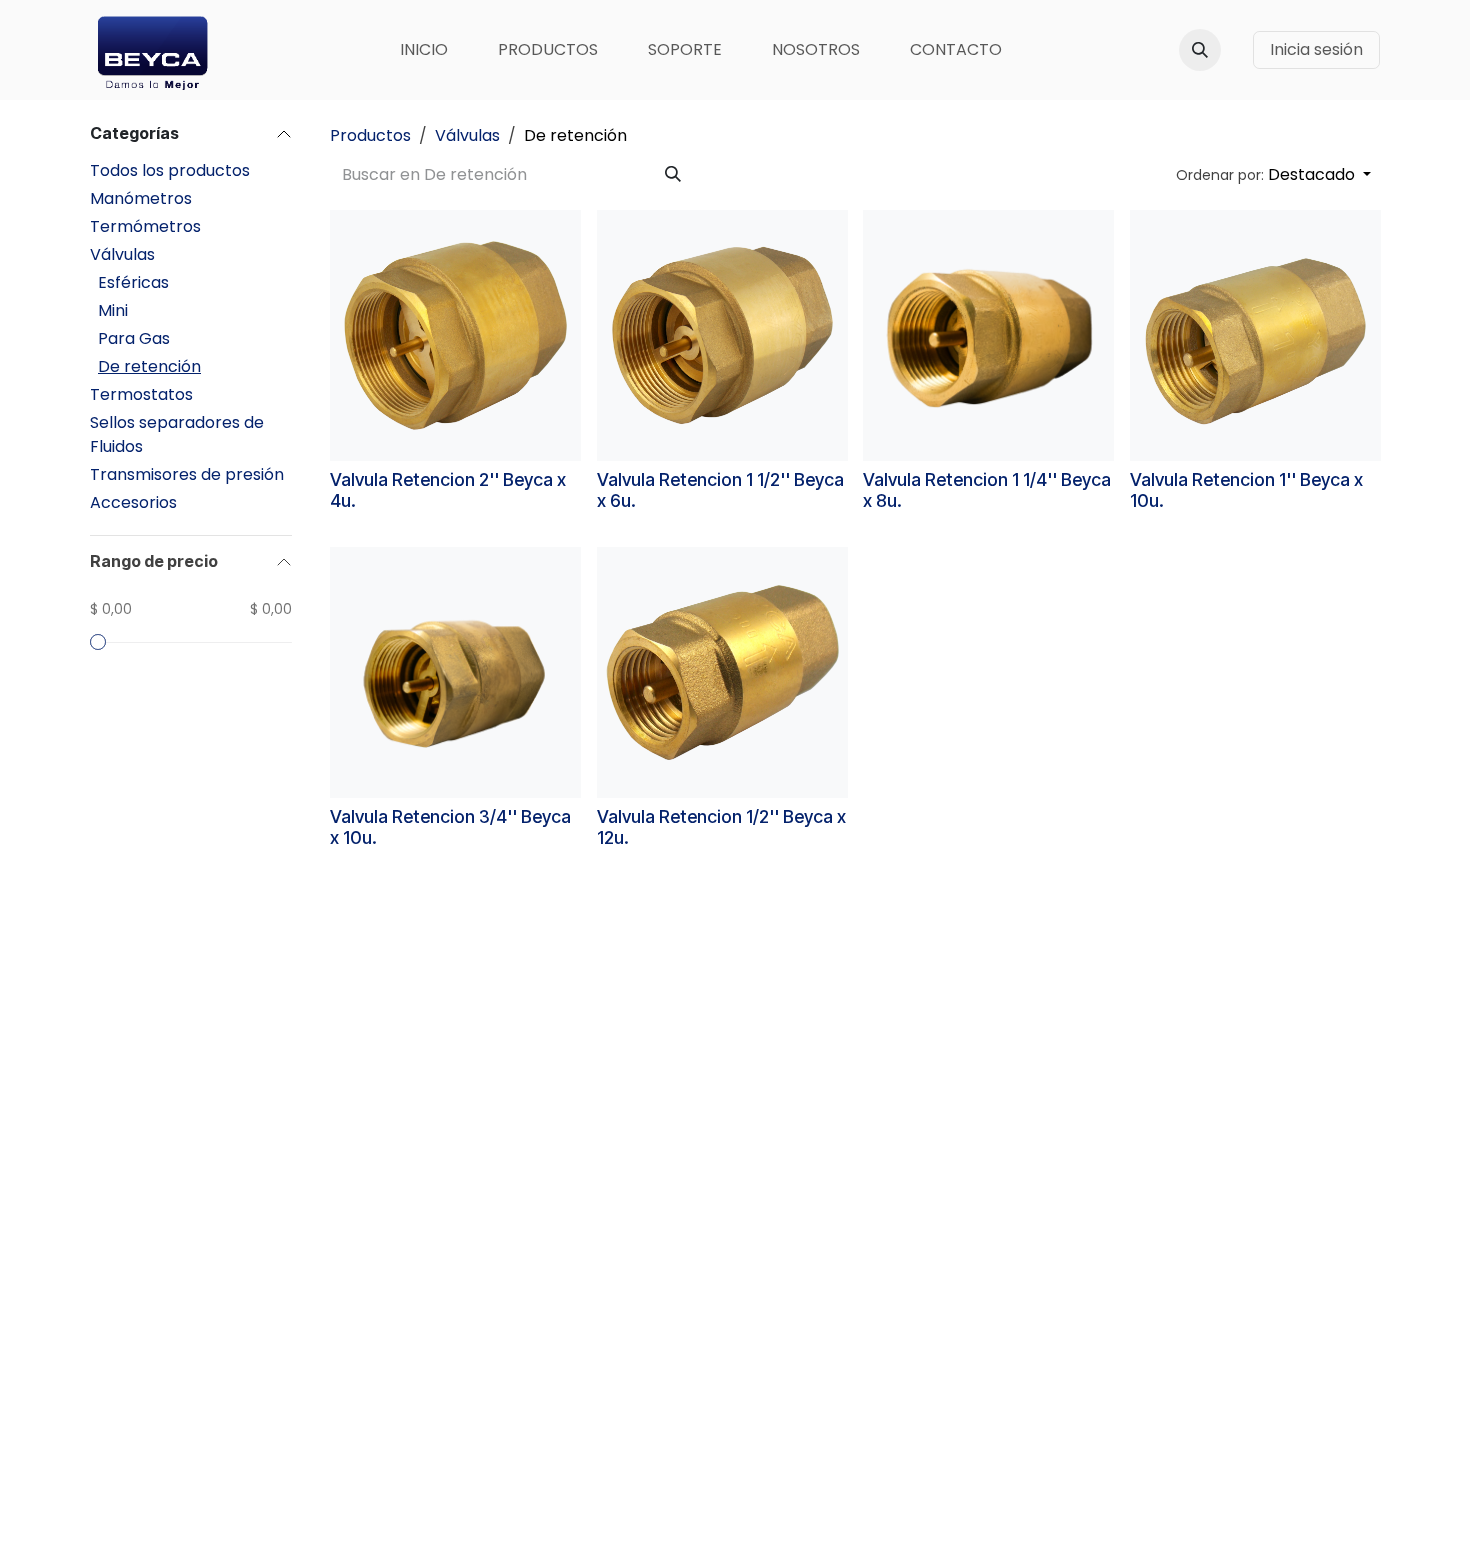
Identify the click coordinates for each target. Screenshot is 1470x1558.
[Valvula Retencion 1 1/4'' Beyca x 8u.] (988, 335)
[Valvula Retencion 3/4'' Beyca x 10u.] (455, 672)
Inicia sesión (1316, 49)
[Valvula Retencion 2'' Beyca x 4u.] (455, 335)
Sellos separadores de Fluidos (177, 434)
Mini (113, 310)
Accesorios (133, 502)
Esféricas (133, 282)
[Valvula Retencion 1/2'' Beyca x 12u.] (722, 672)
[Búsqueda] (673, 175)
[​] (1237, 50)
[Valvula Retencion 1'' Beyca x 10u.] (1255, 335)
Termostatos (141, 394)
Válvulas (122, 254)
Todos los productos (170, 170)
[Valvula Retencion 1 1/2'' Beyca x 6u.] (722, 335)
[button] (1200, 50)
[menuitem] (424, 50)
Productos (370, 135)
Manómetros (141, 198)
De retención (149, 366)
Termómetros (145, 226)
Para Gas (134, 338)
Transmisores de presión (187, 474)
